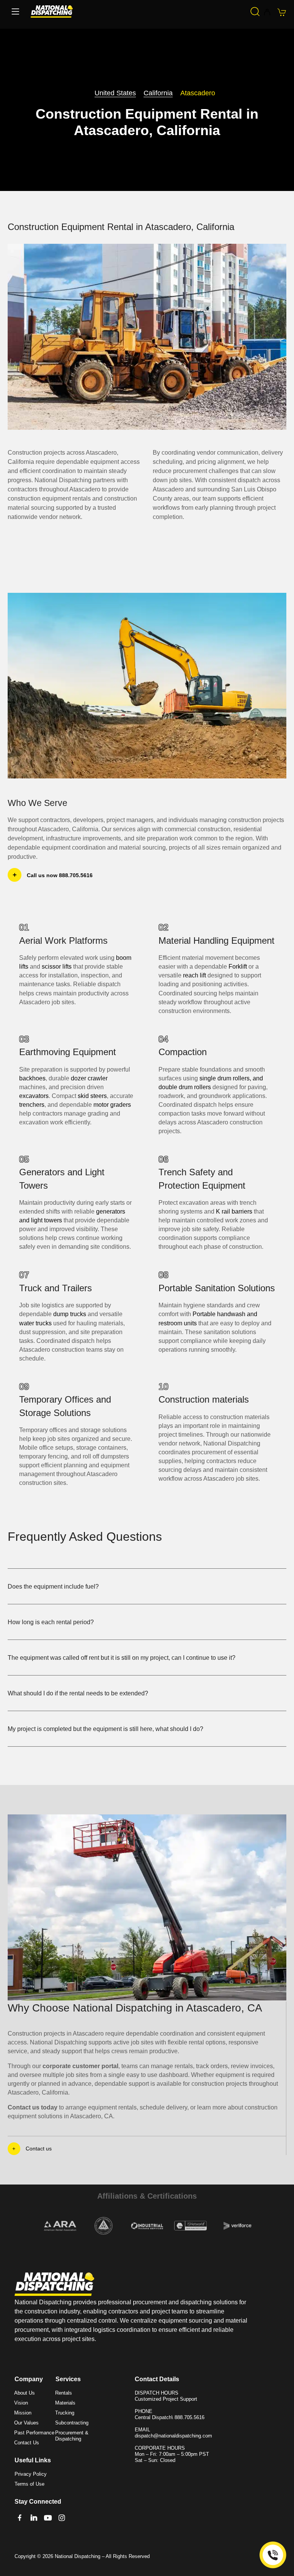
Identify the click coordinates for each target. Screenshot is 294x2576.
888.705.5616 (189, 2417)
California (158, 93)
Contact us (39, 2149)
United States (115, 93)
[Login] (267, 13)
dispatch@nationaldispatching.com (173, 2436)
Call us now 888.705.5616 (60, 875)
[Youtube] (48, 2518)
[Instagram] (62, 2518)
